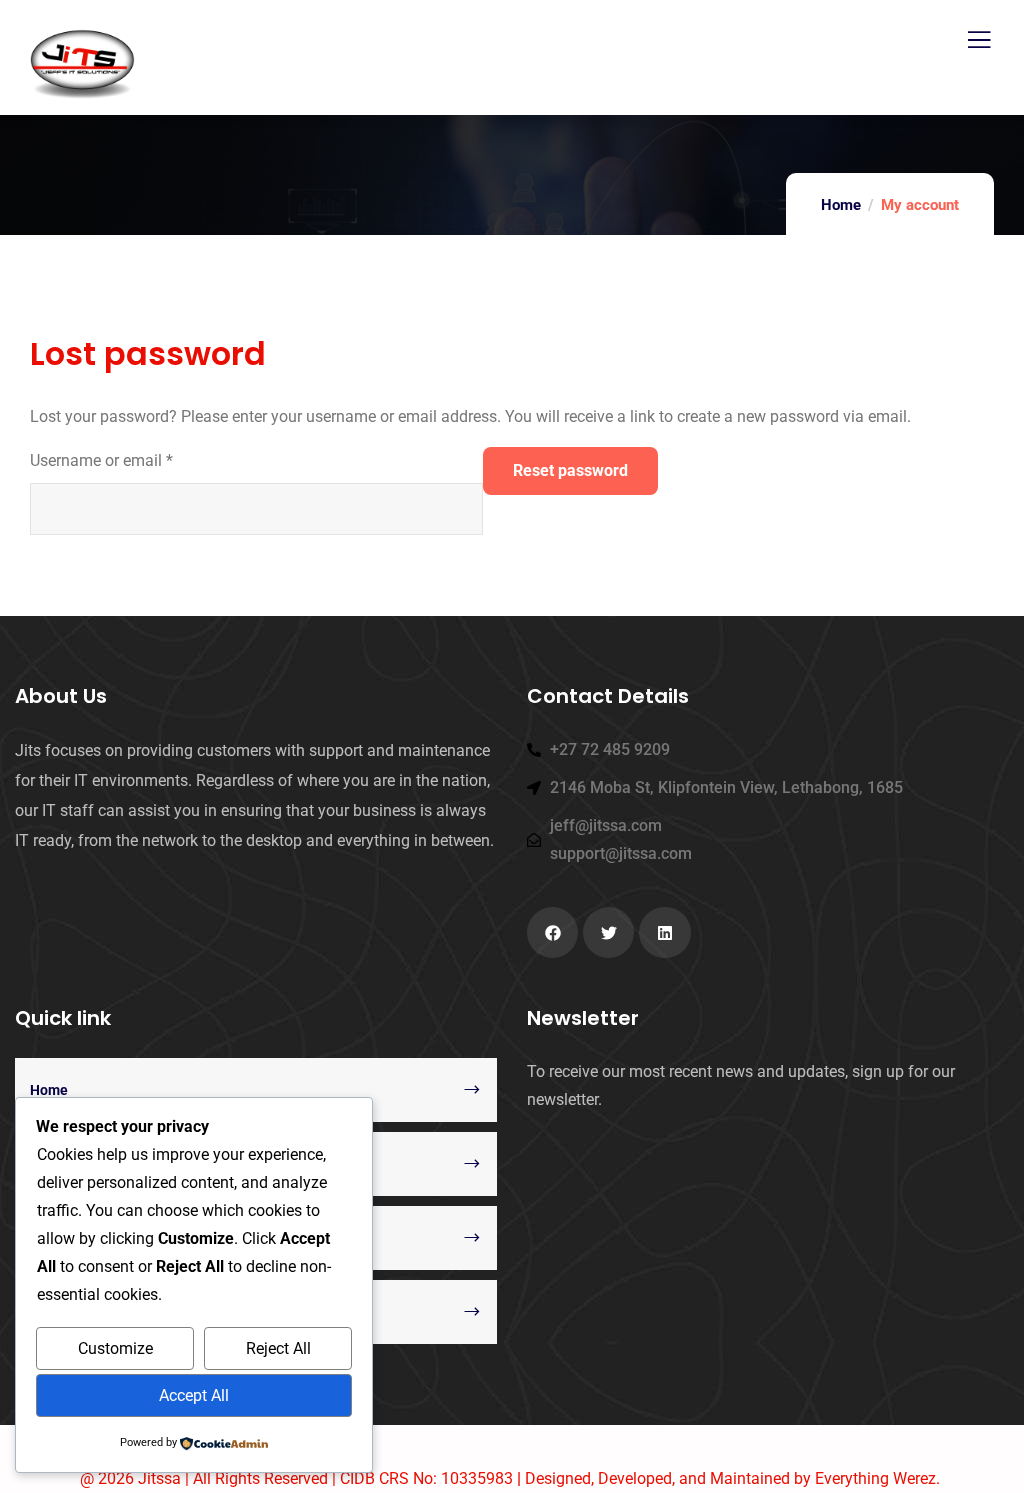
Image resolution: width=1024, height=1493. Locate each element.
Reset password (570, 470)
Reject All (278, 1348)
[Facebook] (552, 932)
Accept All (194, 1395)
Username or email (101, 458)
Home (841, 205)
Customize (115, 1348)
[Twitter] (608, 932)
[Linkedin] (664, 932)
